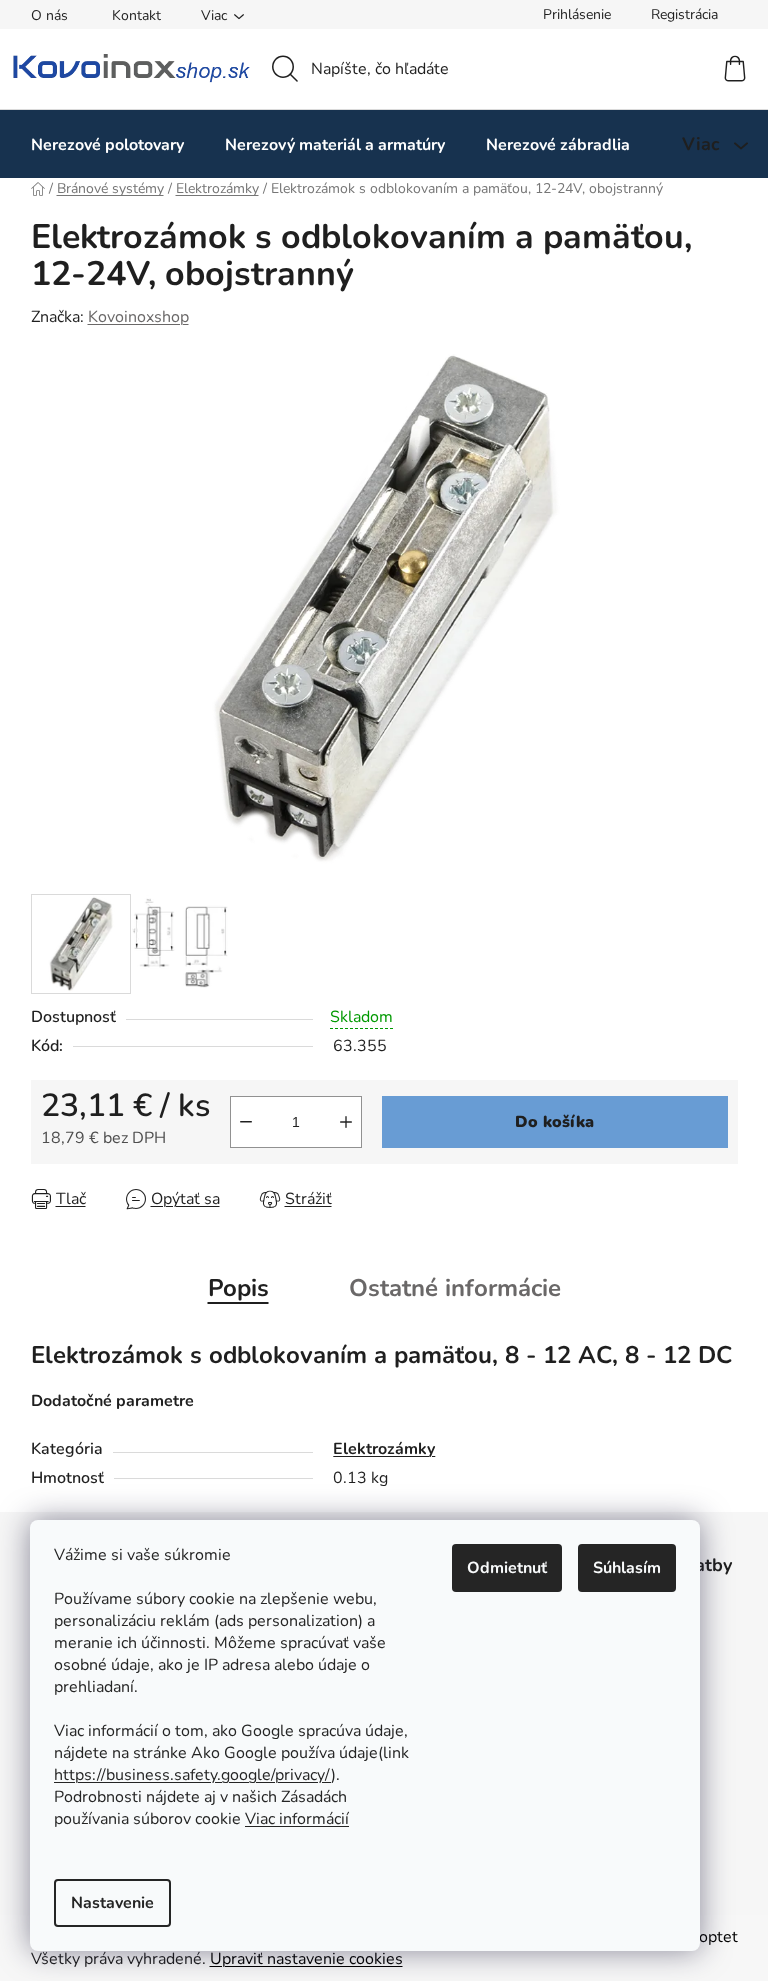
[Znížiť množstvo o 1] (246, 1122)
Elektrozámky (384, 1449)
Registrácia (684, 14)
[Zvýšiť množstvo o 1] (346, 1122)
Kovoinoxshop (138, 317)
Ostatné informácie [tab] (455, 1288)
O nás (49, 15)
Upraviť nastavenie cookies (306, 1959)
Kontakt (136, 15)
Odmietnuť (507, 1568)
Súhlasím (627, 1568)
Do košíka (554, 1122)
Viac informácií (297, 1819)
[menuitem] (107, 144)
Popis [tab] (238, 1288)
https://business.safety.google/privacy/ (192, 1775)
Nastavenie (112, 1903)
